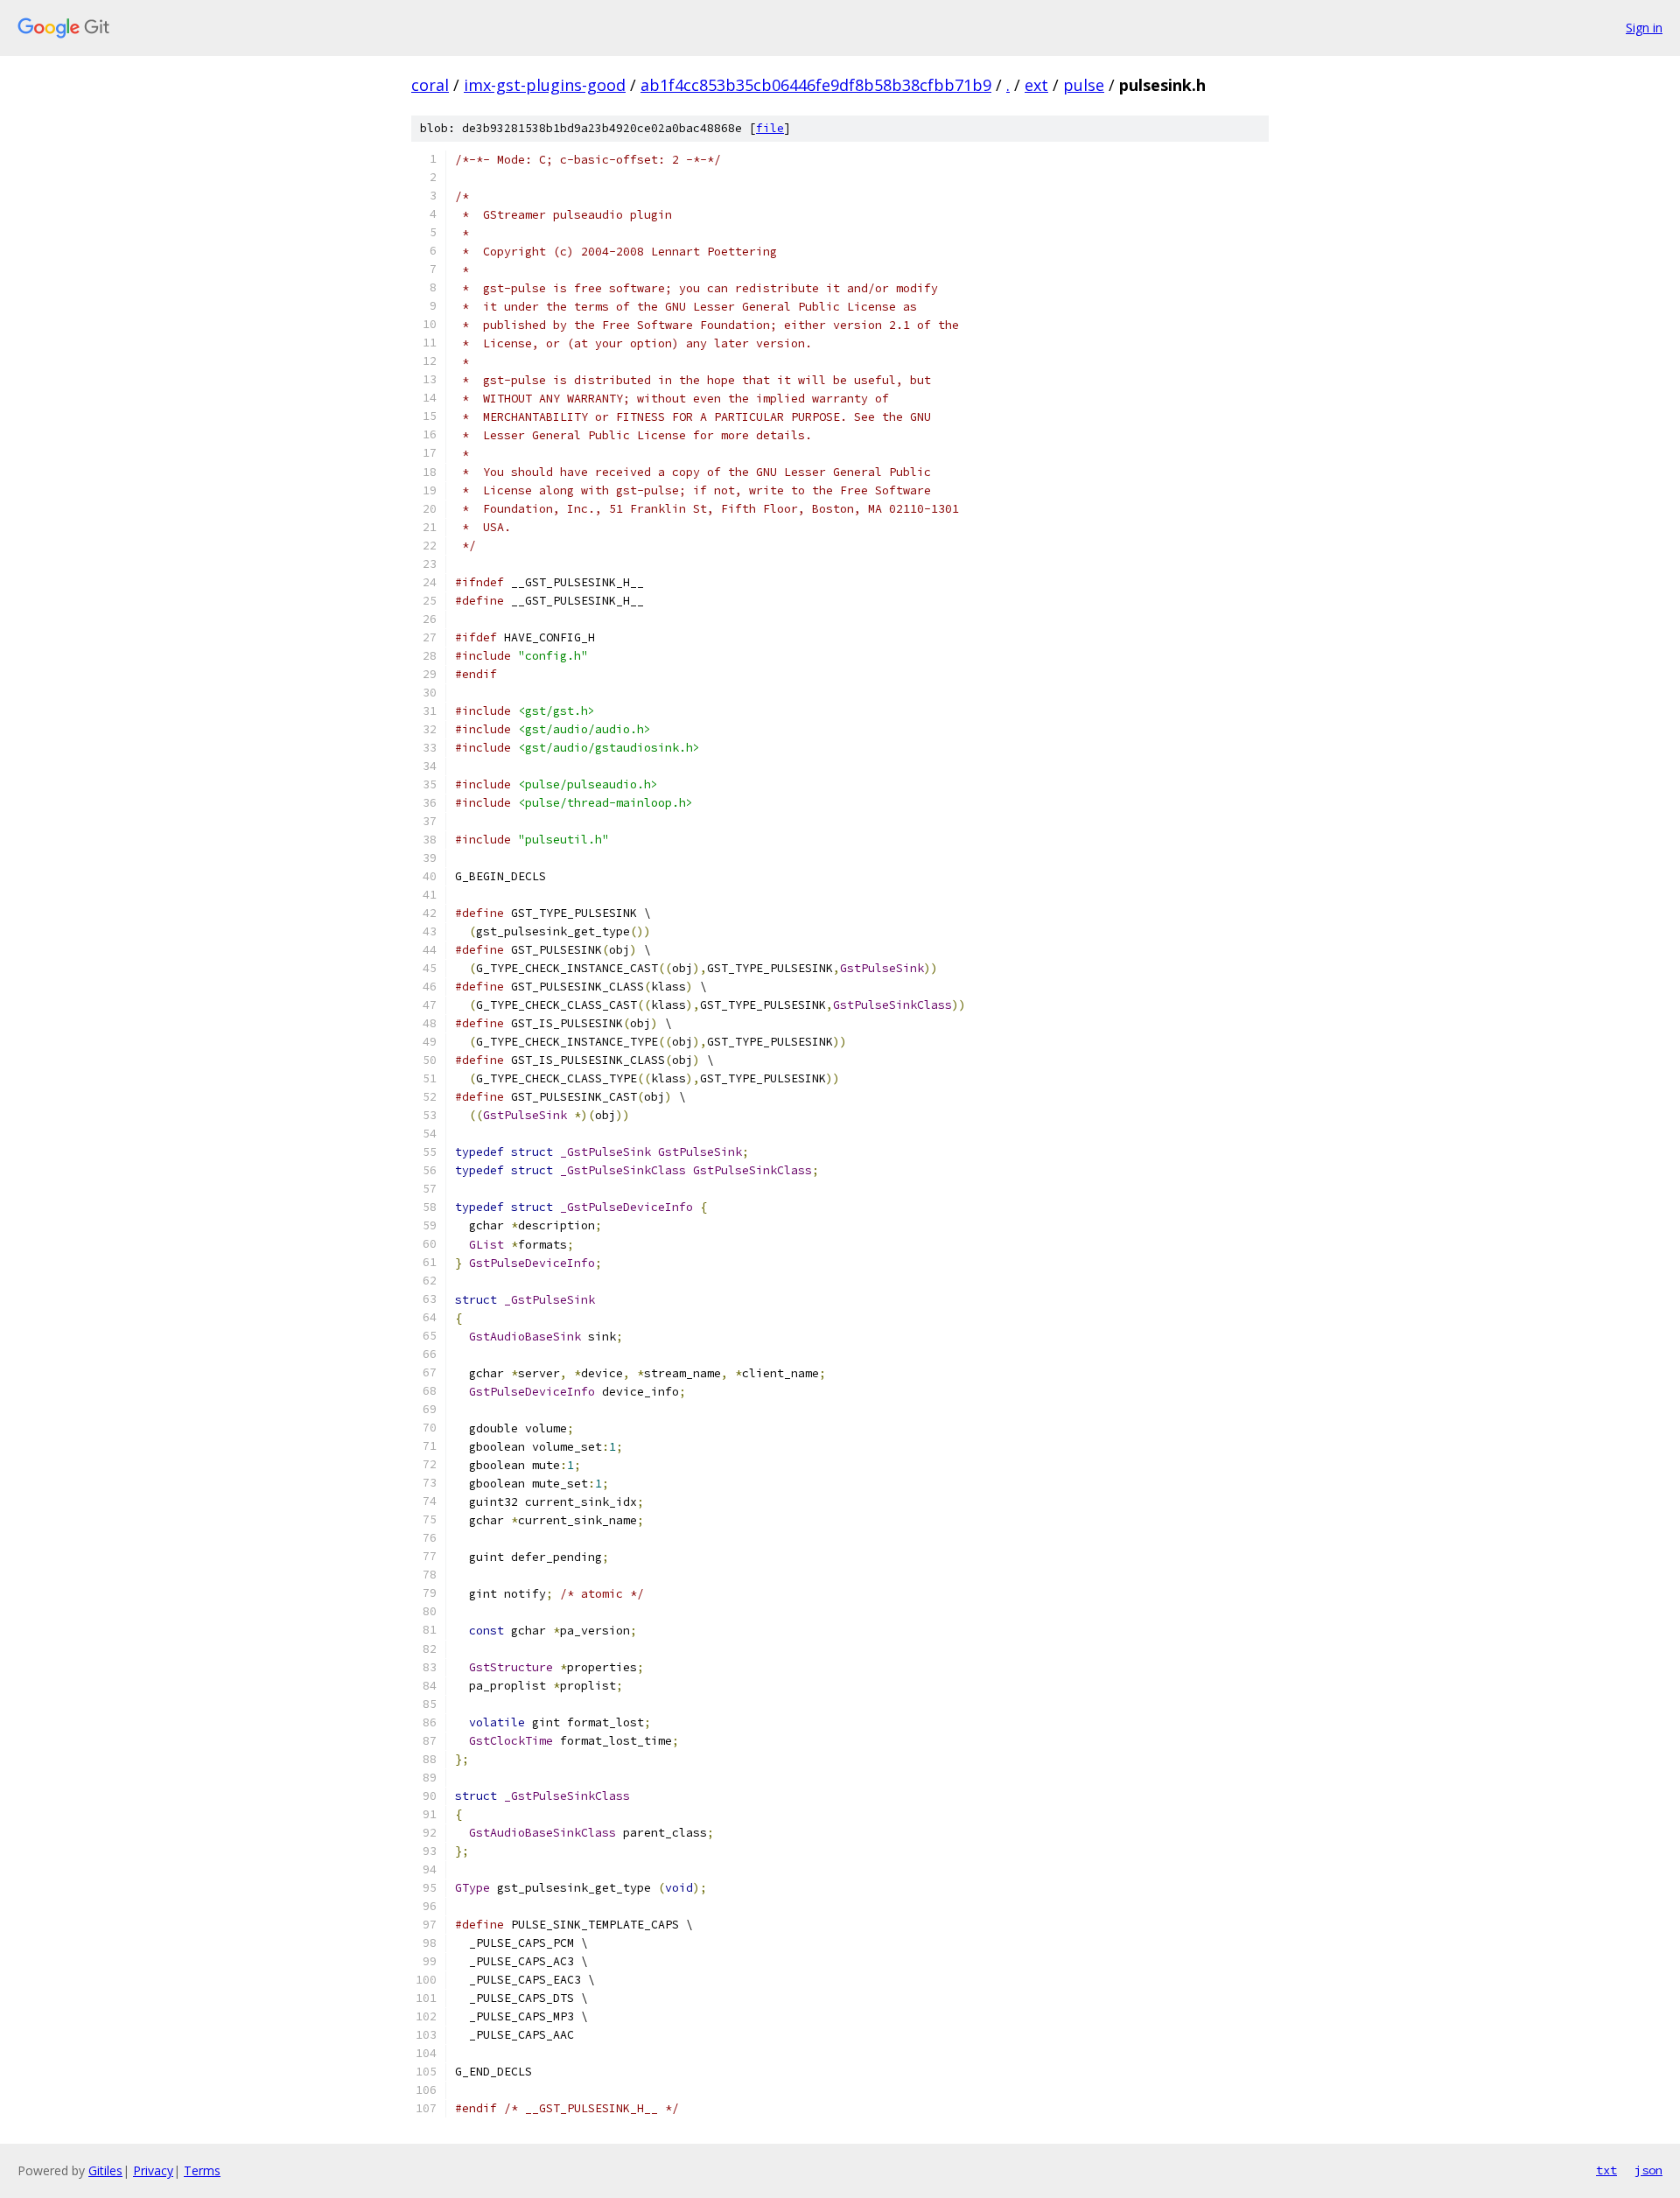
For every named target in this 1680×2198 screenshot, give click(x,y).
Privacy (153, 2170)
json (1648, 2170)
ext (1036, 85)
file (770, 128)
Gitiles (105, 2170)
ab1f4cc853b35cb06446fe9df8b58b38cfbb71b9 (816, 85)
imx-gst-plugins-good (545, 85)
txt (1606, 2170)
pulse (1084, 85)
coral (430, 85)
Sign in (1644, 28)
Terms (202, 2170)
